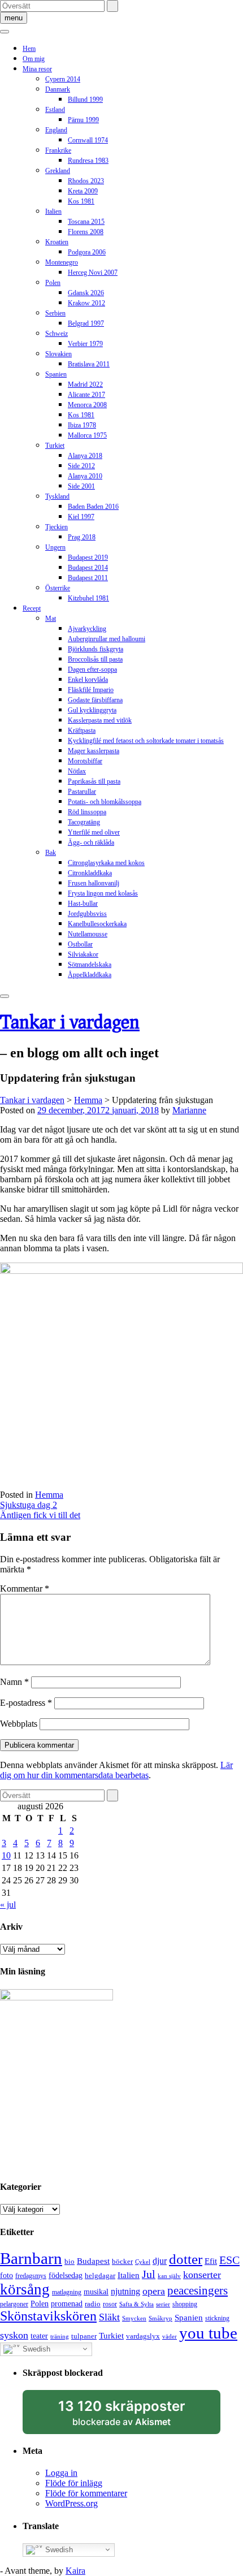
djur (160, 2261)
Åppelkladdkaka (90, 975)
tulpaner (84, 2336)
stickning (217, 2318)
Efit (211, 2261)
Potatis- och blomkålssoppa (105, 802)
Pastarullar (82, 792)
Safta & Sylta (136, 2304)
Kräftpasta (82, 731)
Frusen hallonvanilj (94, 883)
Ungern (55, 547)
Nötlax (77, 771)
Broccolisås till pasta (95, 659)
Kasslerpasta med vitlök (100, 720)
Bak (51, 853)
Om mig (34, 59)
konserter (202, 2275)
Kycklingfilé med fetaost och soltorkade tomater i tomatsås (146, 741)
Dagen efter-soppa (92, 669)
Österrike (58, 588)
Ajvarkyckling (87, 629)
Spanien (56, 374)
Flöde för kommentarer (86, 2493)
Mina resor (37, 69)
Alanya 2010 (85, 476)
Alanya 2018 (85, 456)
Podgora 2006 (87, 252)
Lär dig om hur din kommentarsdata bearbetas (116, 1770)
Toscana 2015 (86, 222)
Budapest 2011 (88, 578)
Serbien (55, 313)
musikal (96, 2292)
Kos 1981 (81, 201)
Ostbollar (80, 944)
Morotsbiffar (85, 761)
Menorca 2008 (87, 405)
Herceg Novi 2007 (93, 273)
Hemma (49, 1495)
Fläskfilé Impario (91, 690)
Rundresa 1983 (88, 161)
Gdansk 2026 (86, 293)
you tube (208, 2333)
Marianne (189, 1110)
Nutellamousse (88, 934)
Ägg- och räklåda (91, 842)
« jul (8, 1905)
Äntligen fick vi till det (40, 1515)
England (56, 130)
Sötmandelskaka (90, 965)
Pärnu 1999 (83, 120)
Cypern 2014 (63, 79)
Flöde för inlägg (74, 2483)
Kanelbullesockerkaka (97, 924)
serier (163, 2304)
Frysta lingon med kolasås (103, 893)
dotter (186, 2259)
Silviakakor (83, 954)
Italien (53, 211)
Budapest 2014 (88, 568)
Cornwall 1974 (88, 140)
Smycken (134, 2318)
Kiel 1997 (81, 517)
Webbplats (19, 1724)
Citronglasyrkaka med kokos (106, 863)
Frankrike (58, 150)
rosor (110, 2304)
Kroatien (57, 242)
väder (170, 2337)
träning (60, 2337)
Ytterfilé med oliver (94, 832)
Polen (53, 283)
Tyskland (57, 496)
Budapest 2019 (88, 557)
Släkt (109, 2317)
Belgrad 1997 (86, 323)
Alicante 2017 (86, 395)
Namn (14, 1682)
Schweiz (57, 334)
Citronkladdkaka (90, 873)
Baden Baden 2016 (93, 507)
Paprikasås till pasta (94, 781)
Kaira (75, 2571)
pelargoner (14, 2304)
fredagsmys (31, 2276)
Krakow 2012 (86, 303)
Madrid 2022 (85, 384)
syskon (14, 2335)
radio (93, 2304)
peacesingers (198, 2290)
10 (6, 1855)
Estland (55, 110)
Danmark (58, 89)
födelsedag (66, 2275)
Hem (29, 49)
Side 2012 (81, 466)
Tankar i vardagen (70, 1021)
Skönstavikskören (48, 2316)
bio (70, 2261)
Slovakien (58, 354)
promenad (67, 2303)
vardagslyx (143, 2336)
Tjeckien (57, 527)
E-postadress (26, 1703)
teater (39, 2336)
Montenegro (62, 262)
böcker (122, 2261)
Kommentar (25, 1589)
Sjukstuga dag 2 (29, 1505)
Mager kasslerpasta (94, 751)
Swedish (35, 2348)
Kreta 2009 (83, 191)
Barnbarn (31, 2258)
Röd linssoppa (87, 812)
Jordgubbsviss (87, 914)
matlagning (67, 2292)
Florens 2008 (86, 232)
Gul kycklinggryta (92, 710)
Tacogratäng (84, 822)
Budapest (93, 2261)
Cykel (143, 2262)
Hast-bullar (83, 904)
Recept (32, 608)
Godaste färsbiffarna (95, 700)
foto (6, 2275)
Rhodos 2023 (86, 181)
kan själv (169, 2276)
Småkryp (160, 2318)
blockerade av (133, 2416)
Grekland (58, 171)
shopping (185, 2304)
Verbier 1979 (85, 344)
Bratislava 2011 (89, 364)
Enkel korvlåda (88, 680)
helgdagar (100, 2275)
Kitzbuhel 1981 (88, 598)
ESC (229, 2260)
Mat (51, 619)
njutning (125, 2291)
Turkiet (55, 446)
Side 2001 (81, 486)
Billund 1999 (85, 100)
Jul (149, 2274)
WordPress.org (71, 2503)
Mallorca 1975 (87, 435)
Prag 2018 (82, 537)
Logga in (61, 2473)
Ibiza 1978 (82, 425)
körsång (25, 2289)
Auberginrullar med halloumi (107, 639)
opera (154, 2291)
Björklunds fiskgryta (96, 649)
